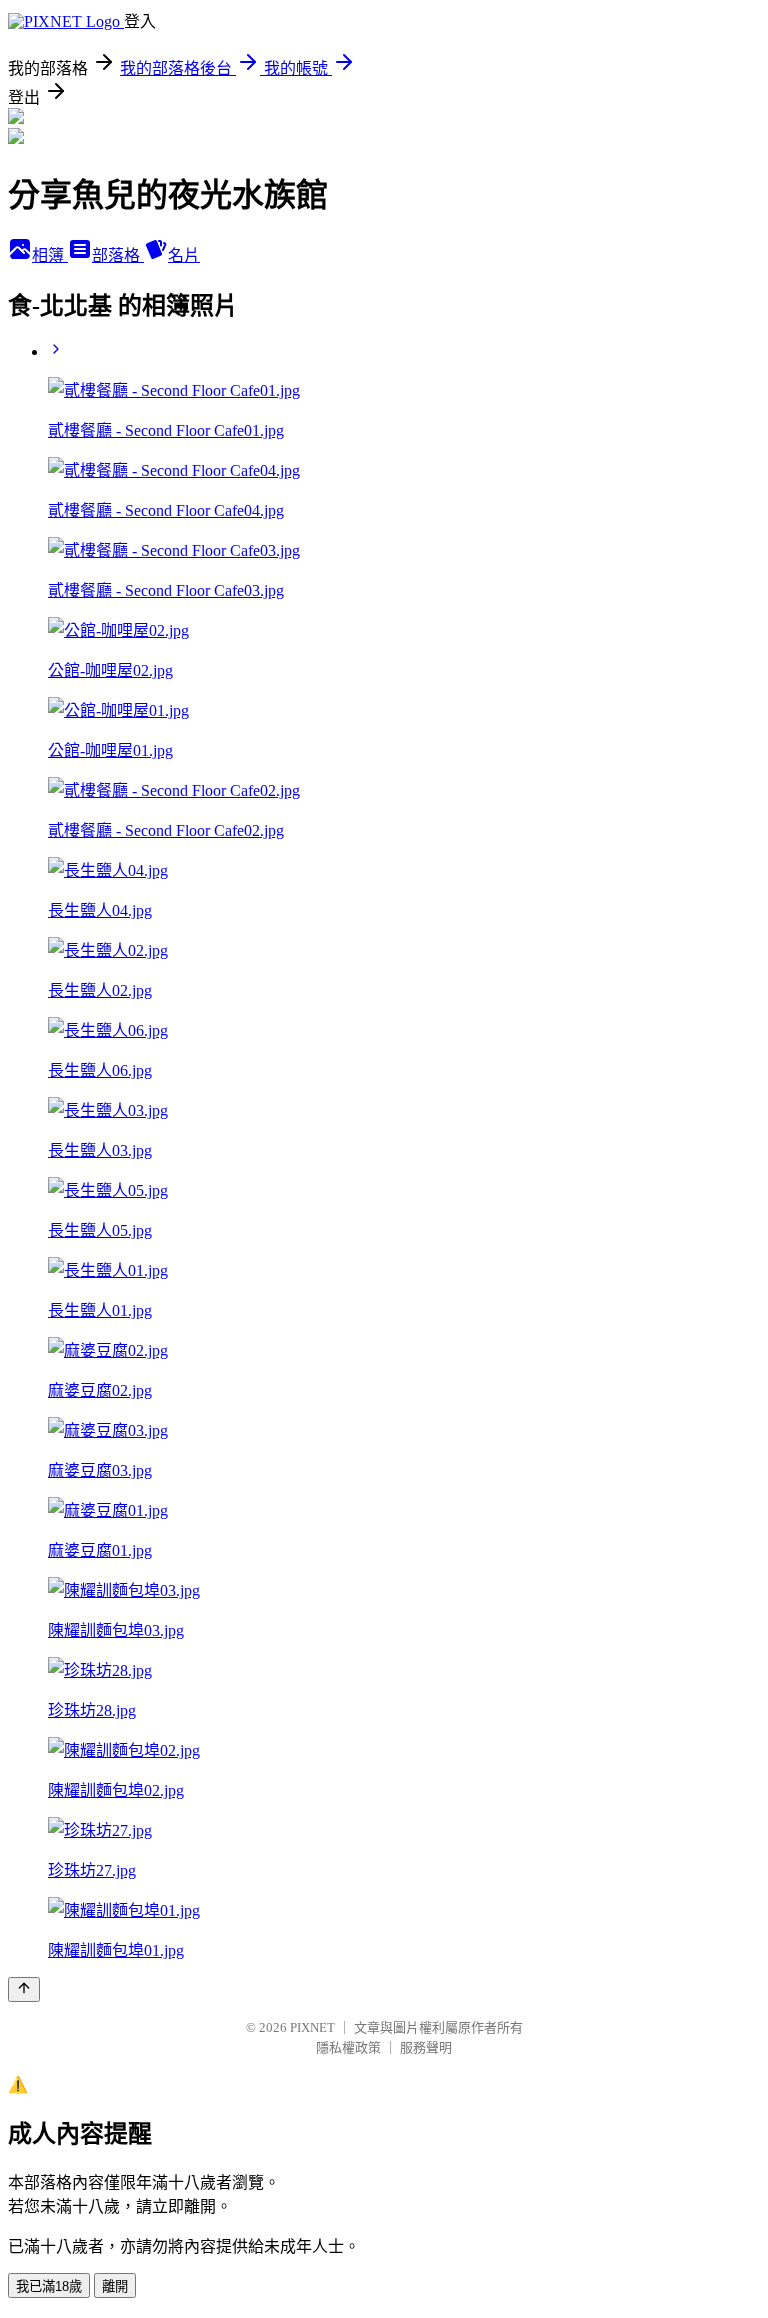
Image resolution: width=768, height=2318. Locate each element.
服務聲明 (426, 2047)
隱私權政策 (348, 2047)
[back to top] (24, 1989)
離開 (115, 2286)
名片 (184, 255)
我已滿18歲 (49, 2286)
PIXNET (312, 2027)
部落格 (118, 255)
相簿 (50, 255)
